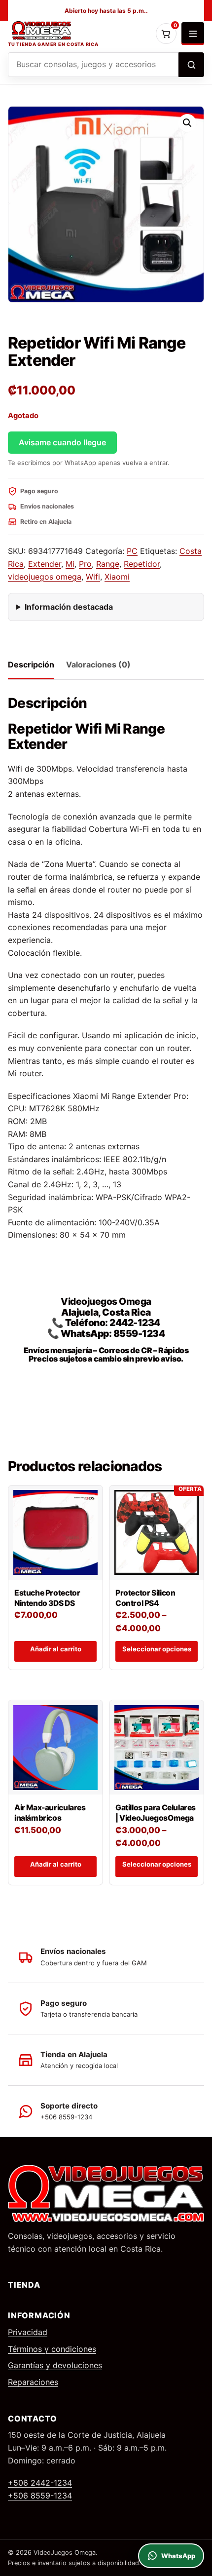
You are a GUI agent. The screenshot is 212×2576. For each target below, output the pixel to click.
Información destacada (69, 607)
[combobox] (93, 65)
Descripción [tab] (31, 664)
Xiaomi (117, 577)
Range (108, 564)
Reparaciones (33, 2382)
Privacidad (28, 2332)
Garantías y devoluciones (55, 2365)
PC (132, 551)
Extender (45, 564)
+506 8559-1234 (40, 2496)
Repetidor (142, 564)
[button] (187, 123)
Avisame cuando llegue (62, 442)
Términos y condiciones (52, 2349)
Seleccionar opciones (157, 1649)
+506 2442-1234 (40, 2483)
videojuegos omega (45, 577)
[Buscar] (191, 65)
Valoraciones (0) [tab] (98, 664)
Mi (70, 564)
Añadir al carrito (56, 1649)
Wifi (93, 577)
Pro (85, 564)
